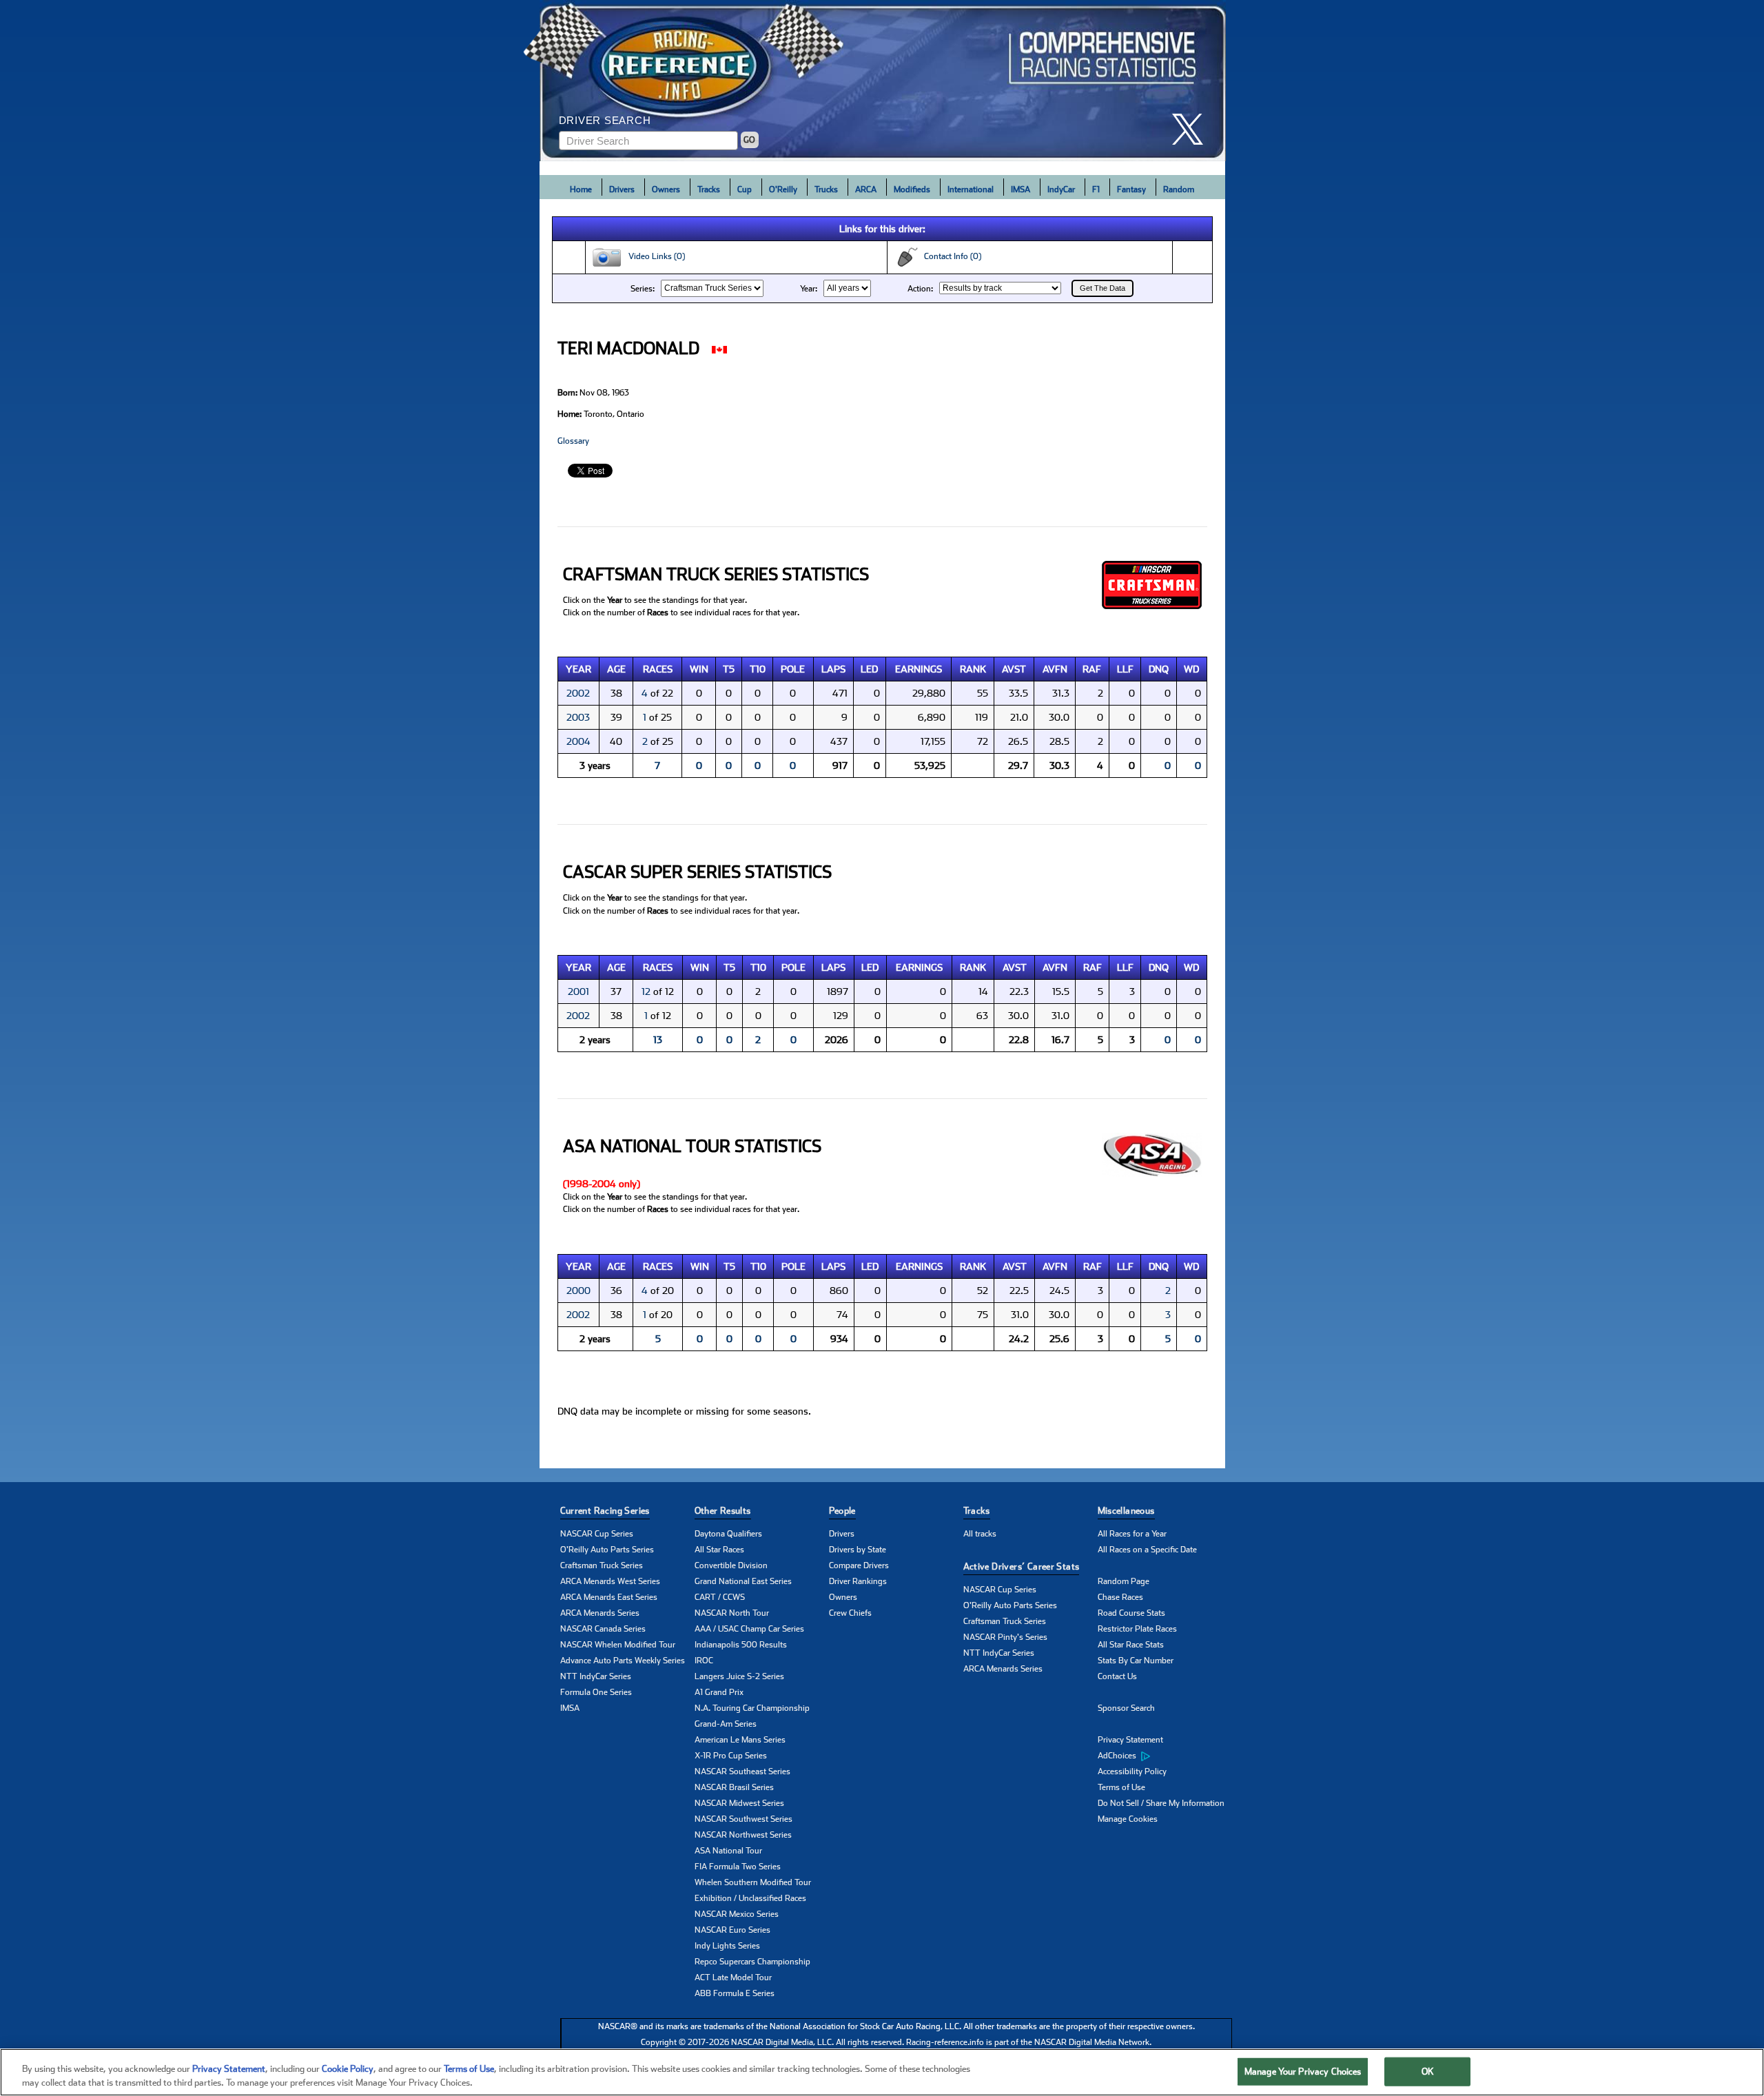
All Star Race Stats (1131, 1645)
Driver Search (605, 120)
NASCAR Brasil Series (734, 1787)
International (971, 189)
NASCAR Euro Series (732, 1930)
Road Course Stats (1131, 1613)
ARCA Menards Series (600, 1613)
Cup (745, 189)
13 (658, 1040)
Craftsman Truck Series (602, 1565)
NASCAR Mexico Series (737, 1914)
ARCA (866, 189)
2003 (578, 717)
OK (1428, 2072)
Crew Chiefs (850, 1613)
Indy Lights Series (727, 1946)
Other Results (723, 1511)
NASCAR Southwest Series (743, 1819)
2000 (578, 1291)
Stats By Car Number (1136, 1661)
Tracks (709, 189)
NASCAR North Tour (732, 1613)
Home (581, 189)
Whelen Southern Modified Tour (753, 1882)
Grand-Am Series (726, 1724)
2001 (578, 992)
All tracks (980, 1534)
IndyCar (1061, 189)
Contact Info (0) (950, 256)
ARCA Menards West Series (610, 1581)
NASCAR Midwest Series (739, 1803)
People (842, 1511)
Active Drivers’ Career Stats (1022, 1566)
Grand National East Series (743, 1581)
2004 (578, 741)
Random (1179, 189)
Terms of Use (1121, 1787)
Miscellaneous (1126, 1511)
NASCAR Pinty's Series (1005, 1637)
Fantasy (1131, 189)
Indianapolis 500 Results (741, 1645)
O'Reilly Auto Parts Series (607, 1550)
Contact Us (1117, 1676)
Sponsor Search (1126, 1708)
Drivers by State (858, 1550)
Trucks (826, 189)
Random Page (1124, 1581)
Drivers (622, 189)
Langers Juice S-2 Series (739, 1676)
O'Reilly (783, 189)
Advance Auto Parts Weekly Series (623, 1661)
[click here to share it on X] (1193, 129)
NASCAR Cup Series (597, 1534)
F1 (1096, 189)
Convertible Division (731, 1565)
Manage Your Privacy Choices (1303, 2072)
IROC (704, 1661)
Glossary (573, 441)
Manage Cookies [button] (1128, 1819)
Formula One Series (596, 1692)
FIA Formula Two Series (738, 1867)
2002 (578, 693)
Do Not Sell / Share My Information (1161, 1803)
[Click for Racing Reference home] (883, 81)
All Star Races (719, 1550)
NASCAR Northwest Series (743, 1835)
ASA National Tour (728, 1851)
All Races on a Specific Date (1147, 1550)
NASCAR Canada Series (603, 1629)
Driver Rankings (858, 1581)
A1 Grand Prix (719, 1692)
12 (646, 992)
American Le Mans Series (740, 1740)
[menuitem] (1165, 1756)
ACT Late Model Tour (733, 1977)
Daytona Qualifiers (728, 1534)
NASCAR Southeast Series (742, 1771)
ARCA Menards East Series (609, 1597)
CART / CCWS (720, 1597)
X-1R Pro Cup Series (731, 1756)
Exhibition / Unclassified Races (750, 1898)
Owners (666, 189)
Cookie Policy (348, 2069)
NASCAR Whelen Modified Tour (618, 1645)
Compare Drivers (859, 1565)
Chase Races (1120, 1597)
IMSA (1021, 189)
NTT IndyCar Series (596, 1676)
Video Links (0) (654, 256)
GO (749, 140)
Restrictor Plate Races (1137, 1629)
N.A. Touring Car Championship (752, 1708)
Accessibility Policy (1132, 1771)
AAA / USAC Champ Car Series (749, 1629)
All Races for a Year (1132, 1534)
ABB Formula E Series (735, 1993)
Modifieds (912, 189)
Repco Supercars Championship (752, 1962)
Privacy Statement (1130, 1740)
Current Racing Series (605, 1511)
